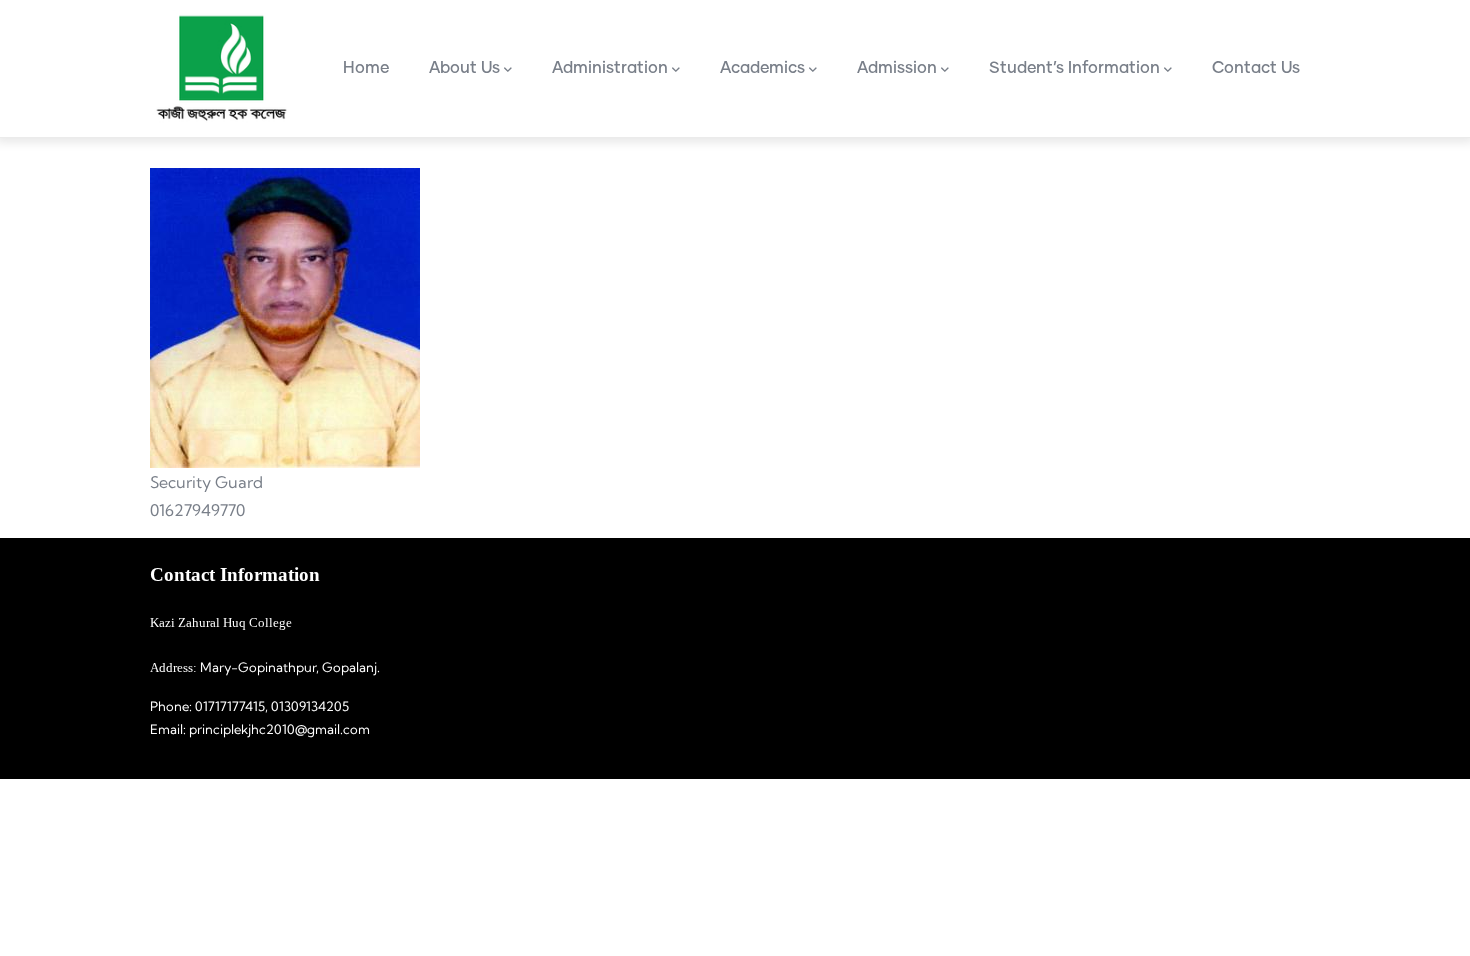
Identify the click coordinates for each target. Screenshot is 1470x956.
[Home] (220, 68)
